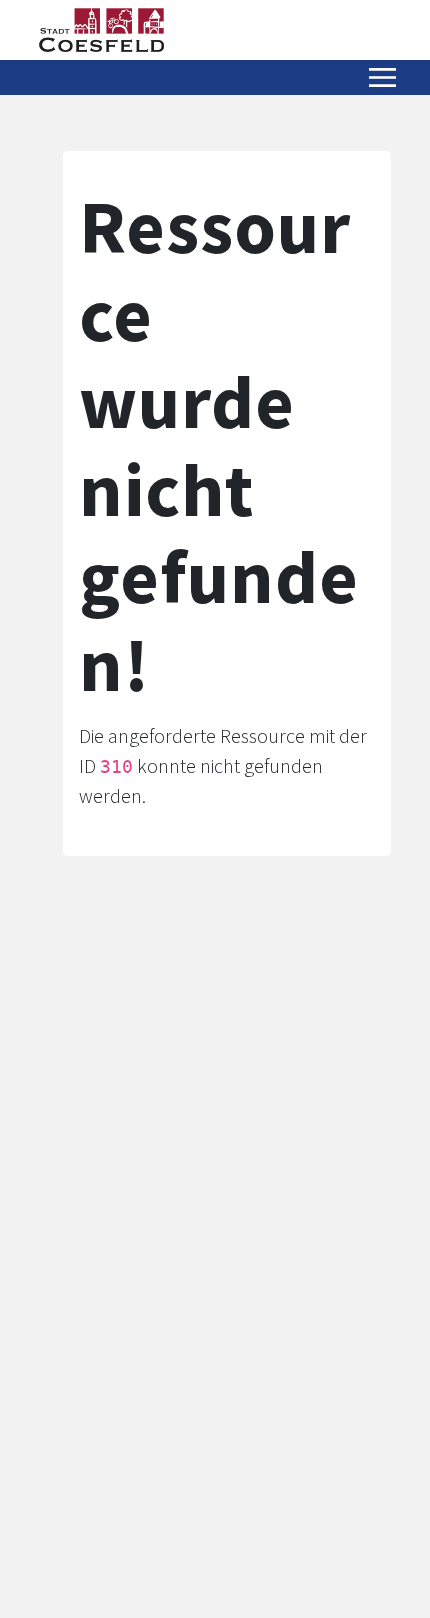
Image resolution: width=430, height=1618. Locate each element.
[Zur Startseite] (101, 30)
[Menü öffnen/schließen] (382, 77)
